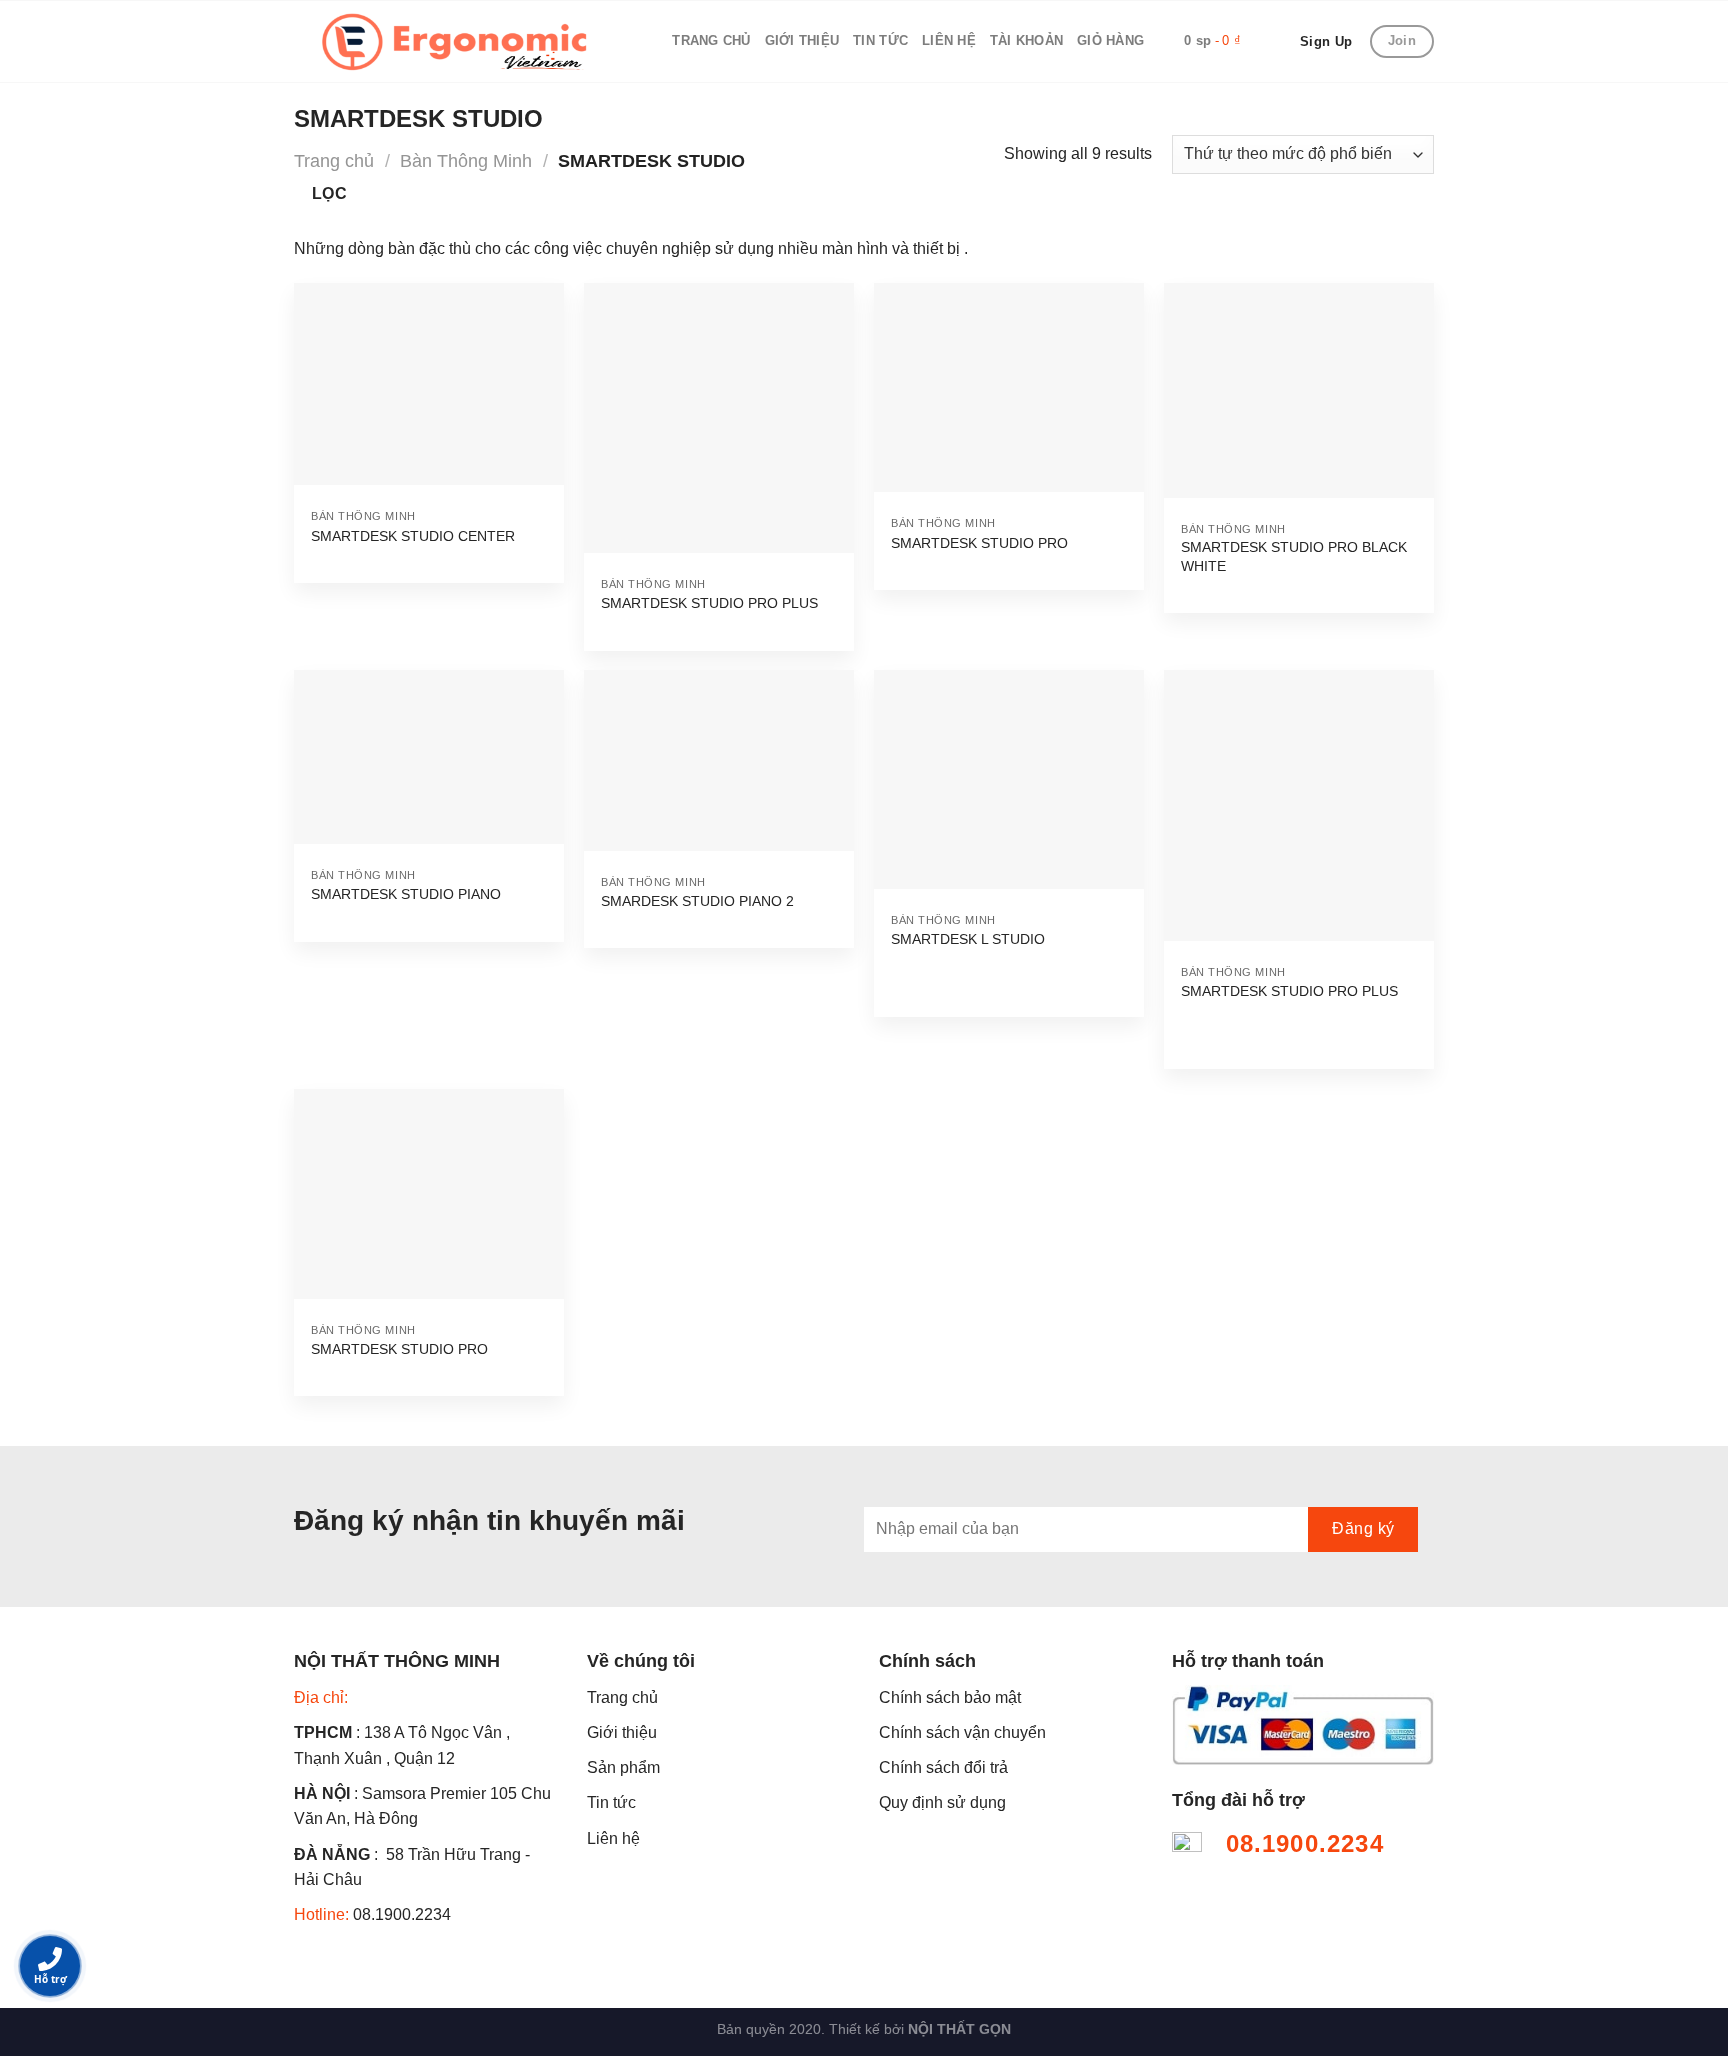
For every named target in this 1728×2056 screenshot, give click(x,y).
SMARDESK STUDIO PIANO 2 (697, 901)
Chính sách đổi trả (943, 1767)
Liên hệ (613, 1838)
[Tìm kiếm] (650, 41)
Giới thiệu (622, 1732)
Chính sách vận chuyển (962, 1732)
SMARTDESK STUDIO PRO (979, 543)
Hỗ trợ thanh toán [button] (1248, 1661)
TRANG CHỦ (711, 40)
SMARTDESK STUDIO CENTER (413, 536)
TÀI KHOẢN (1026, 40)
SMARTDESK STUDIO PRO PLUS (709, 603)
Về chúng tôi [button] (641, 1661)
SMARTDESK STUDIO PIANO (406, 894)
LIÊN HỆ (949, 40)
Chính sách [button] (927, 1661)
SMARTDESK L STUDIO (968, 939)
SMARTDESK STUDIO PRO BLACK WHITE (1294, 556)
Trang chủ (334, 160)
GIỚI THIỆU (802, 40)
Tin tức (611, 1802)
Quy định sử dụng (942, 1802)
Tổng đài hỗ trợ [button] (1238, 1800)
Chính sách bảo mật (950, 1697)
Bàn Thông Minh (466, 160)
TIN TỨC (880, 40)
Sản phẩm (623, 1767)
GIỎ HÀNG (1110, 40)
